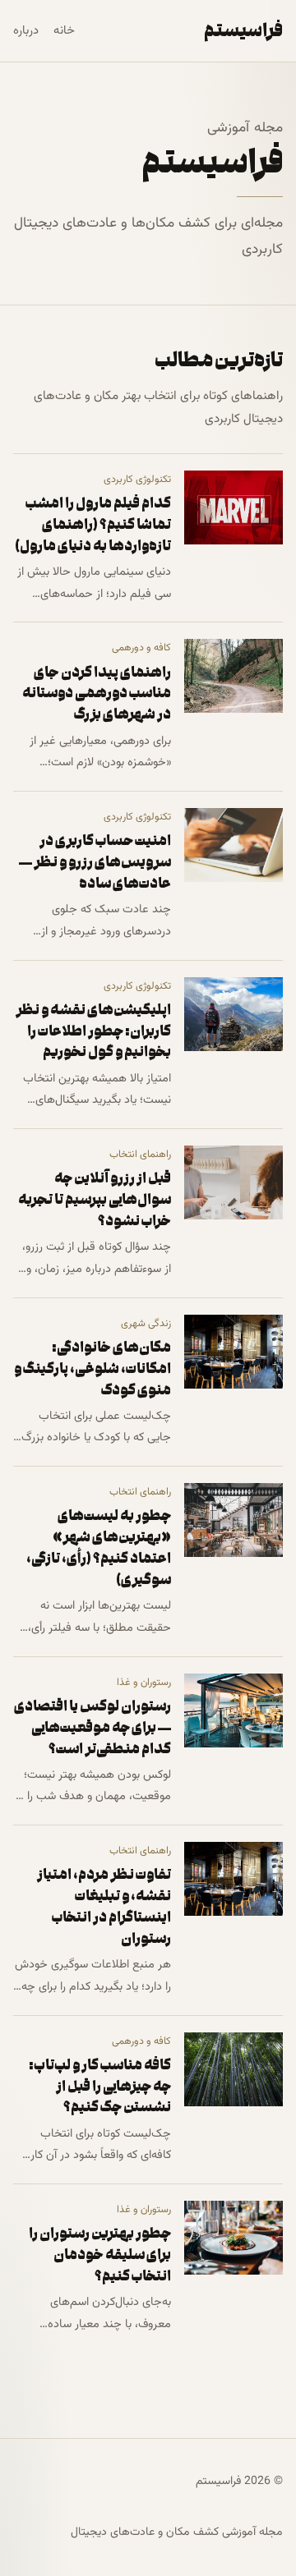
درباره (26, 31)
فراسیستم (243, 30)
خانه (64, 31)
